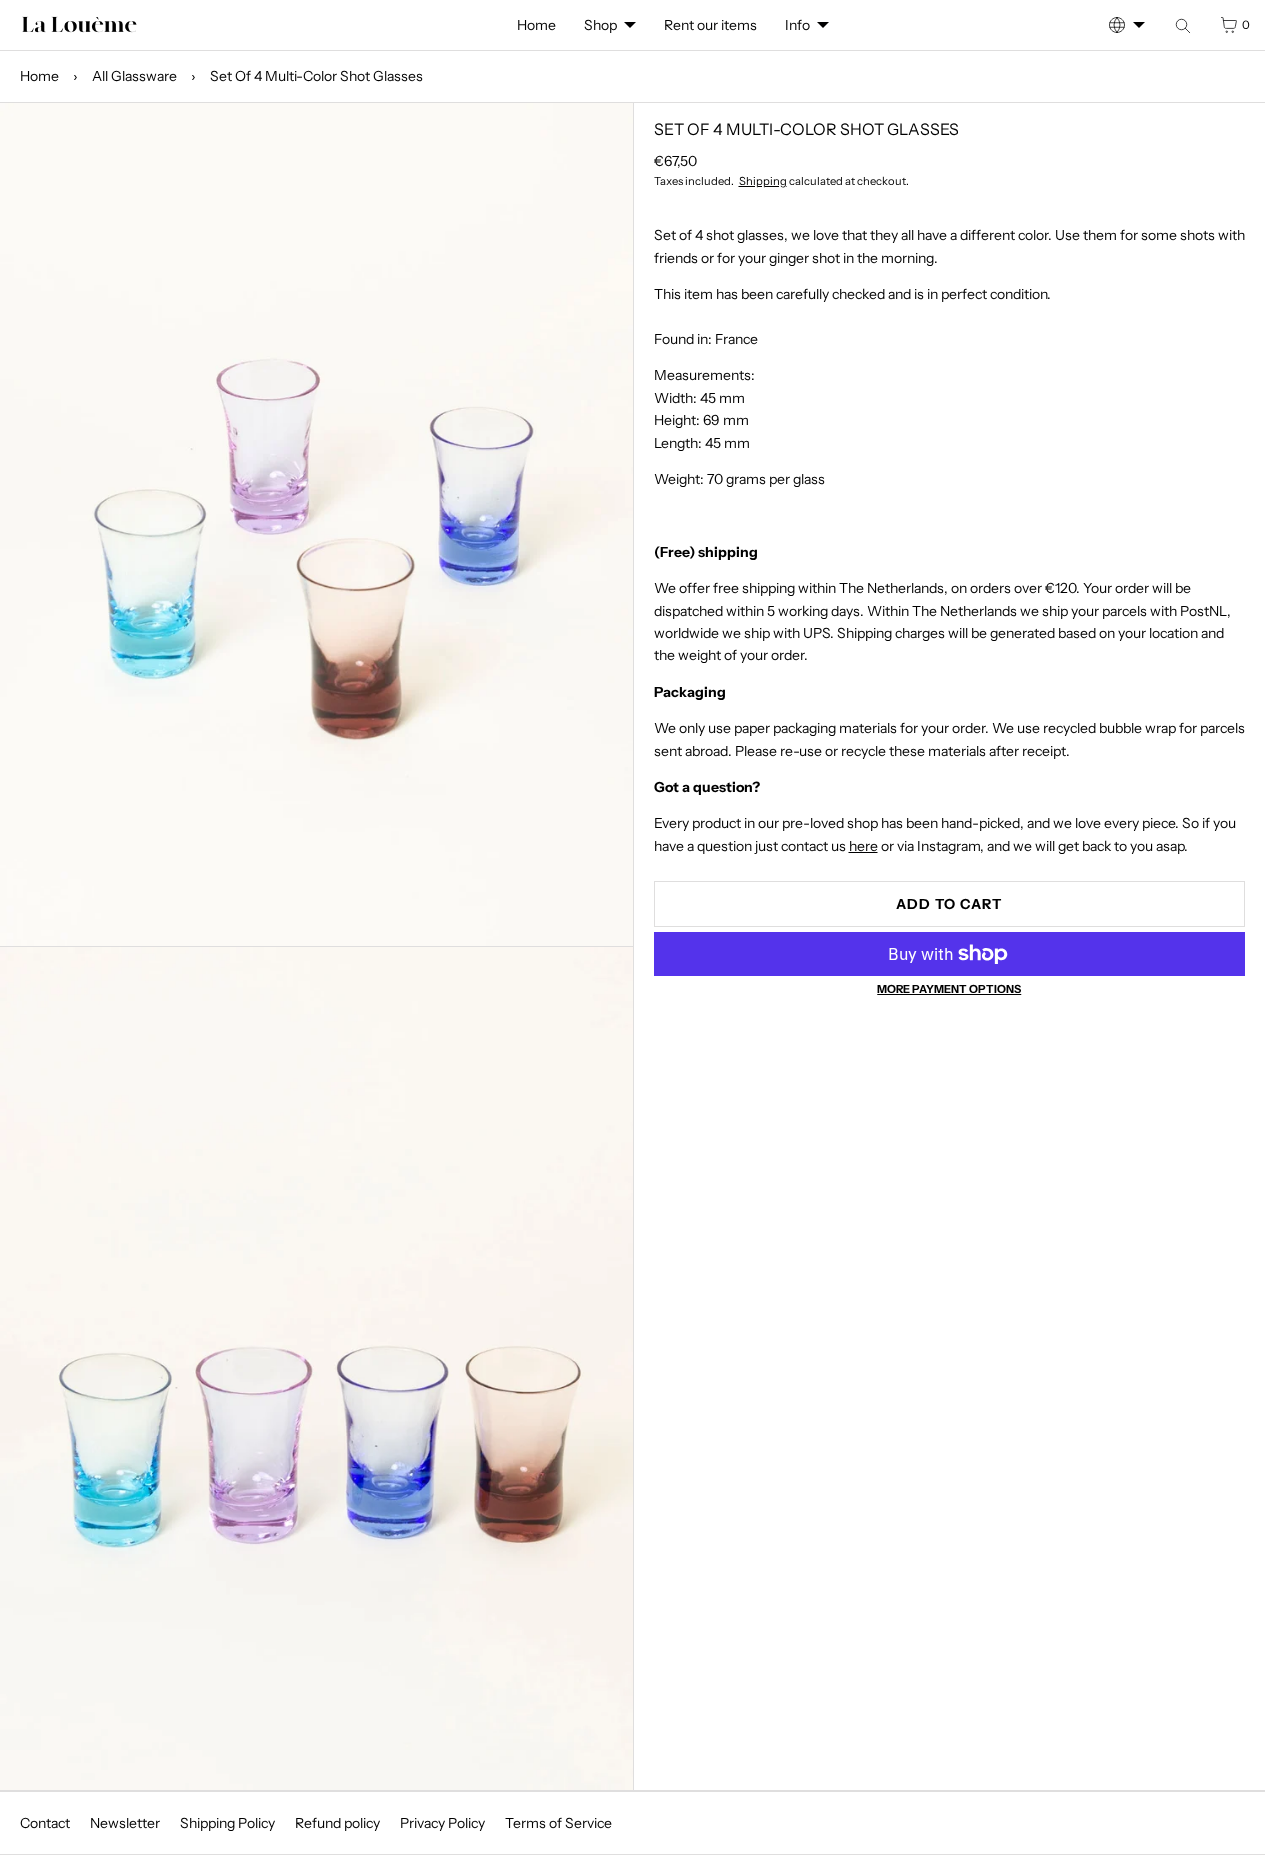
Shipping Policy (227, 1823)
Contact (45, 1823)
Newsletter (125, 1823)
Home (536, 25)
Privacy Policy (442, 1823)
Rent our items (710, 25)
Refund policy (337, 1823)
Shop (600, 25)
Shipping (763, 181)
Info (797, 25)
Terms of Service (558, 1823)
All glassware (134, 76)
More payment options (949, 989)
